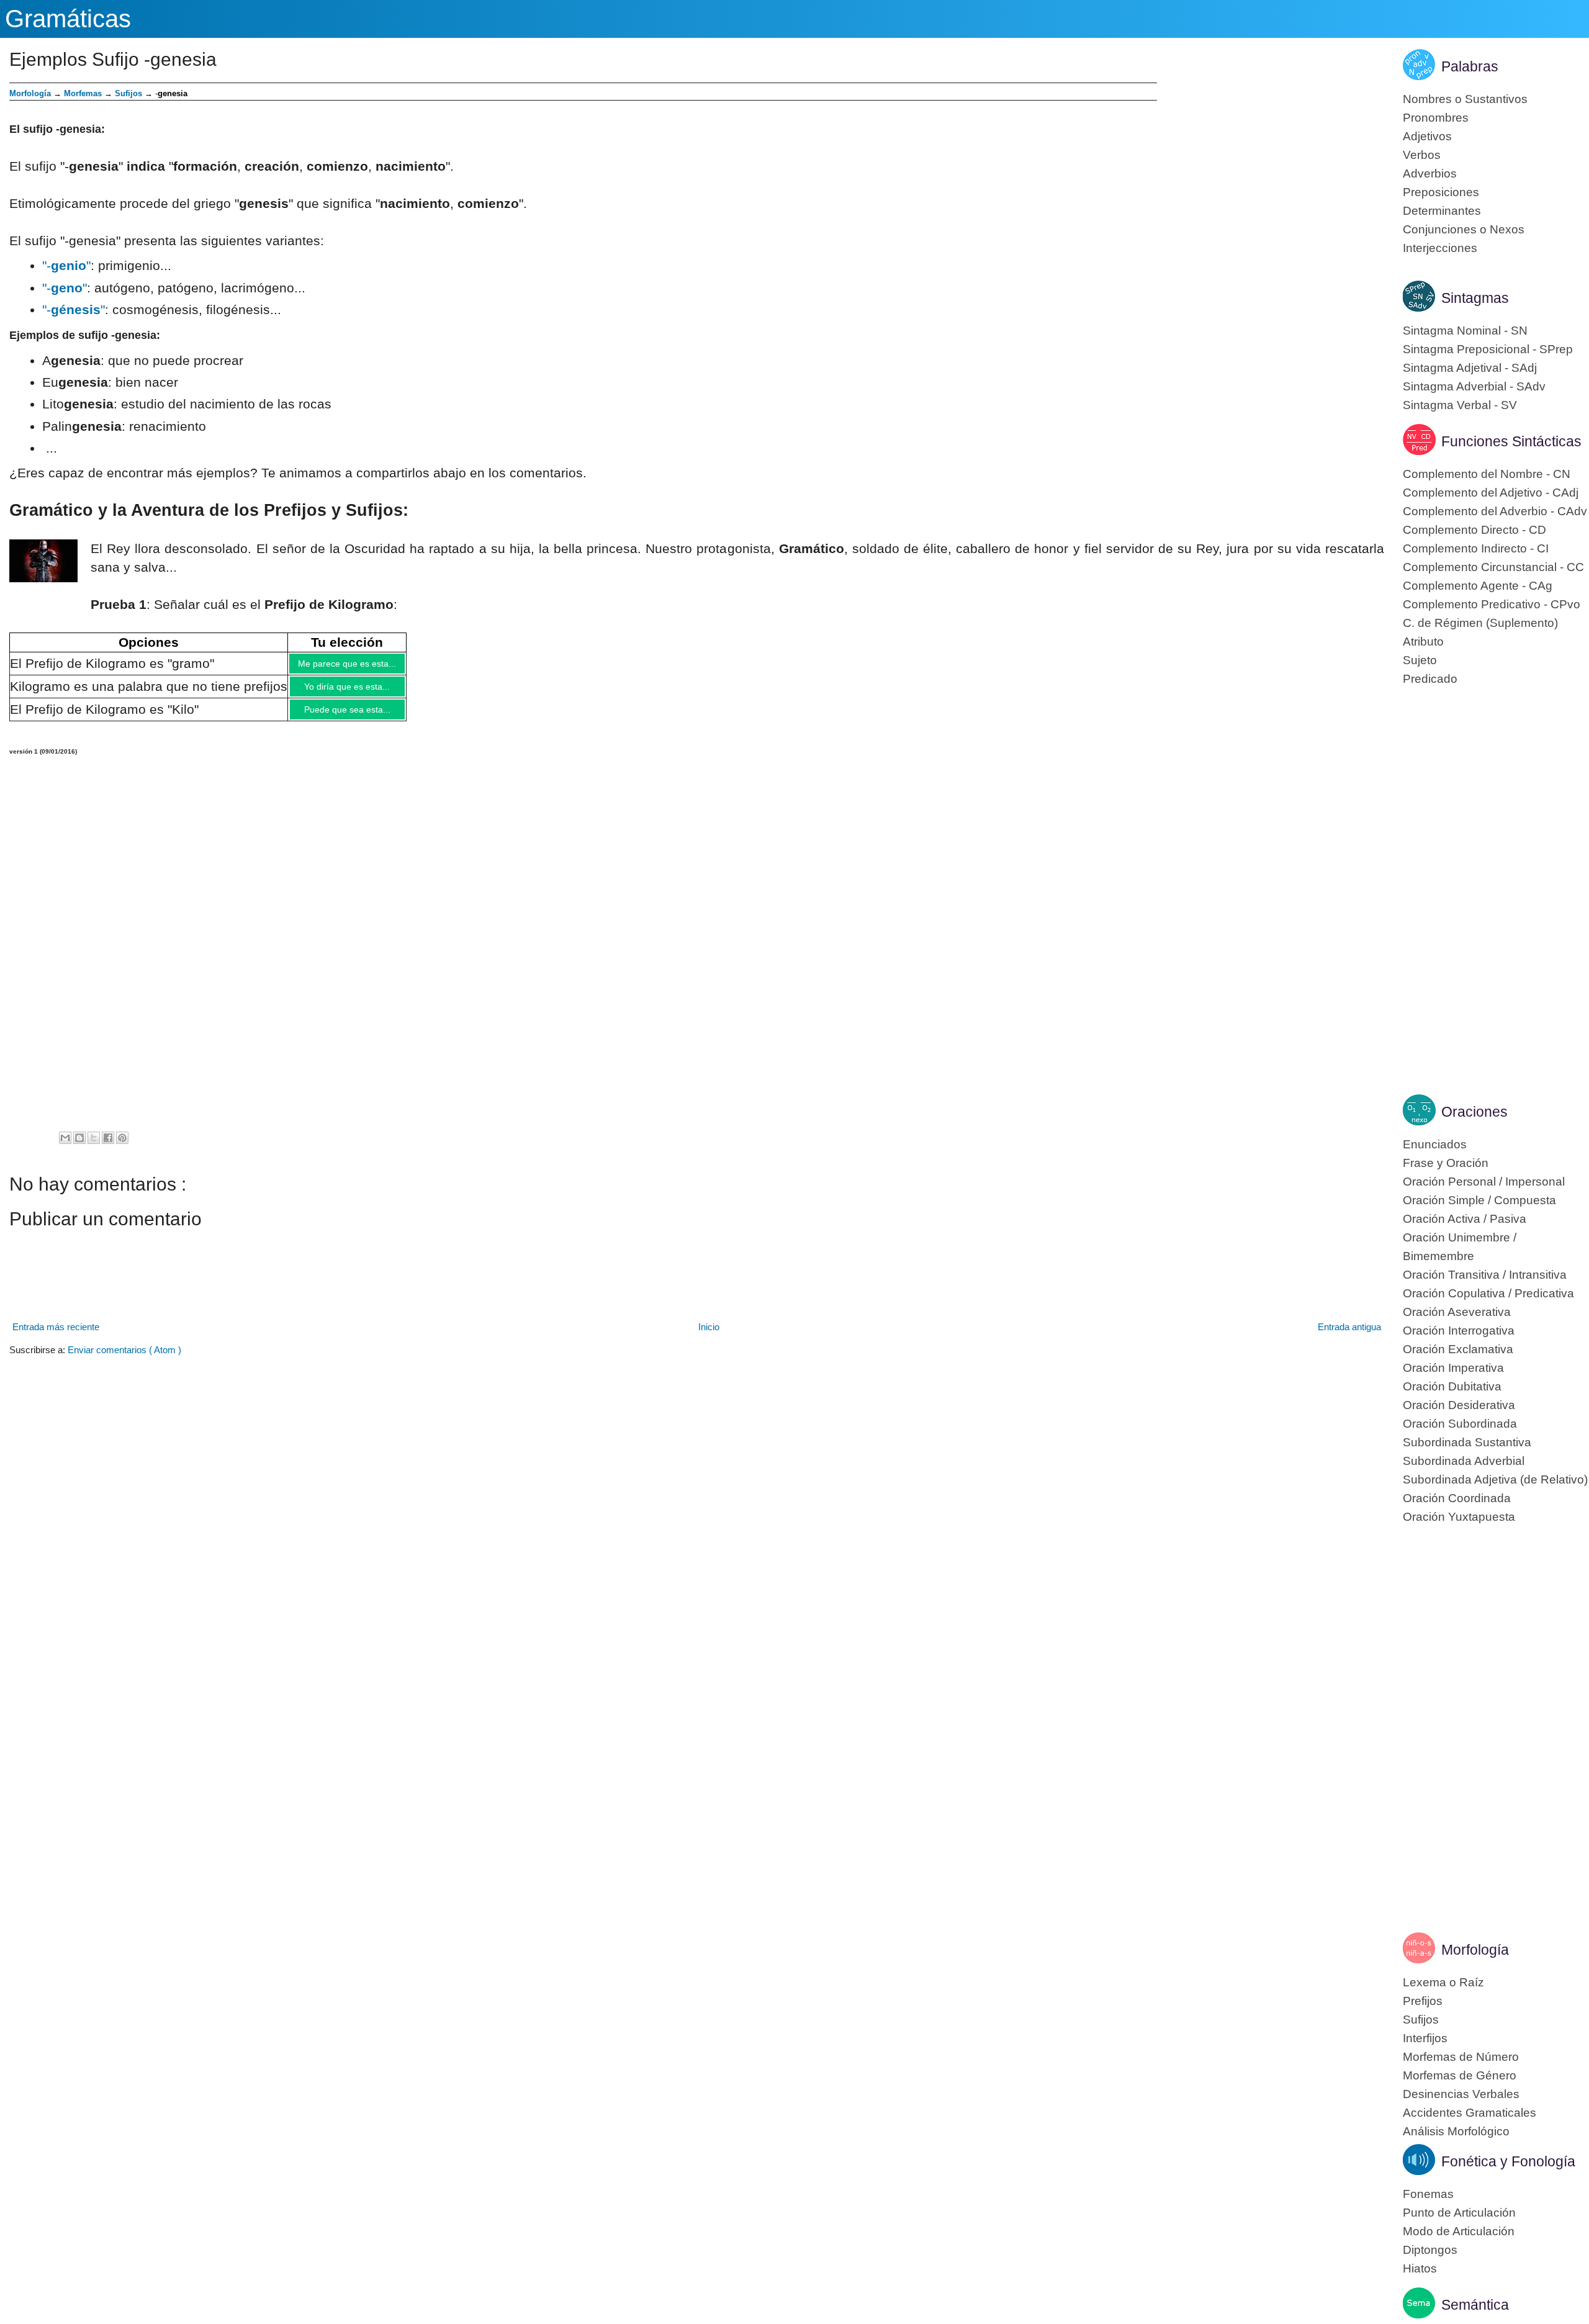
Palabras (1470, 66)
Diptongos (1430, 2250)
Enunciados (1435, 1144)
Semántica (1475, 2305)
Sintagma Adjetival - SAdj (1470, 368)
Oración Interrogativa (1459, 1331)
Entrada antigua (1349, 1336)
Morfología (1475, 1950)
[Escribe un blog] (79, 1147)
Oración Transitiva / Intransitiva (1485, 1275)
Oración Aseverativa (1457, 1312)
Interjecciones (1440, 248)
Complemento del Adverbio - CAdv (1495, 511)
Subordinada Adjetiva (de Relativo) (1495, 1480)
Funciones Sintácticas (1511, 441)
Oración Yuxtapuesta (1459, 1517)
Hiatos (1420, 2268)
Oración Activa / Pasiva (1465, 1219)
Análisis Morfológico (1456, 2131)
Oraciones (1474, 1112)
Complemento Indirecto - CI (1476, 548)
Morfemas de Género (1460, 2075)
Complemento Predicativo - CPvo (1492, 604)
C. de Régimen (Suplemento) (1480, 623)
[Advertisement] (1271, 169)
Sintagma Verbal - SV (1460, 405)
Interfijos (1425, 2038)
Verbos (1422, 155)
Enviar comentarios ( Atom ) (124, 1359)
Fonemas (1428, 2194)
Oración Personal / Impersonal (1484, 1182)
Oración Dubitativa (1452, 1386)
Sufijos (128, 93)
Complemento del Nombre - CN (1487, 474)
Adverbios (1430, 173)
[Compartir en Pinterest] (122, 1147)
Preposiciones (1441, 192)
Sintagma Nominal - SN (1465, 331)
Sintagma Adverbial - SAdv (1474, 386)
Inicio (709, 1336)
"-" (66, 265)
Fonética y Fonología (1508, 2161)
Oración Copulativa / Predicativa (1488, 1293)
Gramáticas (68, 19)
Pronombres (1436, 118)
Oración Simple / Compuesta (1479, 1200)
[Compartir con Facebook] (108, 1147)
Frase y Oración (1446, 1163)
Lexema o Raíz (1443, 1982)
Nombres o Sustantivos (1465, 99)
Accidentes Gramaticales (1470, 2113)
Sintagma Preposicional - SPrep (1488, 349)
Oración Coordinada (1457, 1498)
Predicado (1430, 679)
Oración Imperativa (1453, 1368)
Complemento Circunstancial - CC (1493, 567)
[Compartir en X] (94, 1147)
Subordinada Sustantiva (1467, 1442)
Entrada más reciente (56, 1336)
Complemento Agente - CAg (1478, 586)
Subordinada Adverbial (1464, 1461)
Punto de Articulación (1459, 2213)
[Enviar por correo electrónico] (65, 1147)
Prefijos (1423, 2001)
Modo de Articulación (1459, 2231)
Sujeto (1420, 660)
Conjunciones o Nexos (1464, 229)
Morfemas (83, 93)
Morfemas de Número (1461, 2057)
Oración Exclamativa (1458, 1349)
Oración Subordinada (1460, 1424)
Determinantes (1442, 211)
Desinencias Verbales (1461, 2094)
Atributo (1423, 642)
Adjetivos (1427, 136)
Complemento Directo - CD (1474, 530)
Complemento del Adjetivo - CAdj (1491, 493)
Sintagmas (1475, 298)
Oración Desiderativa (1459, 1405)
